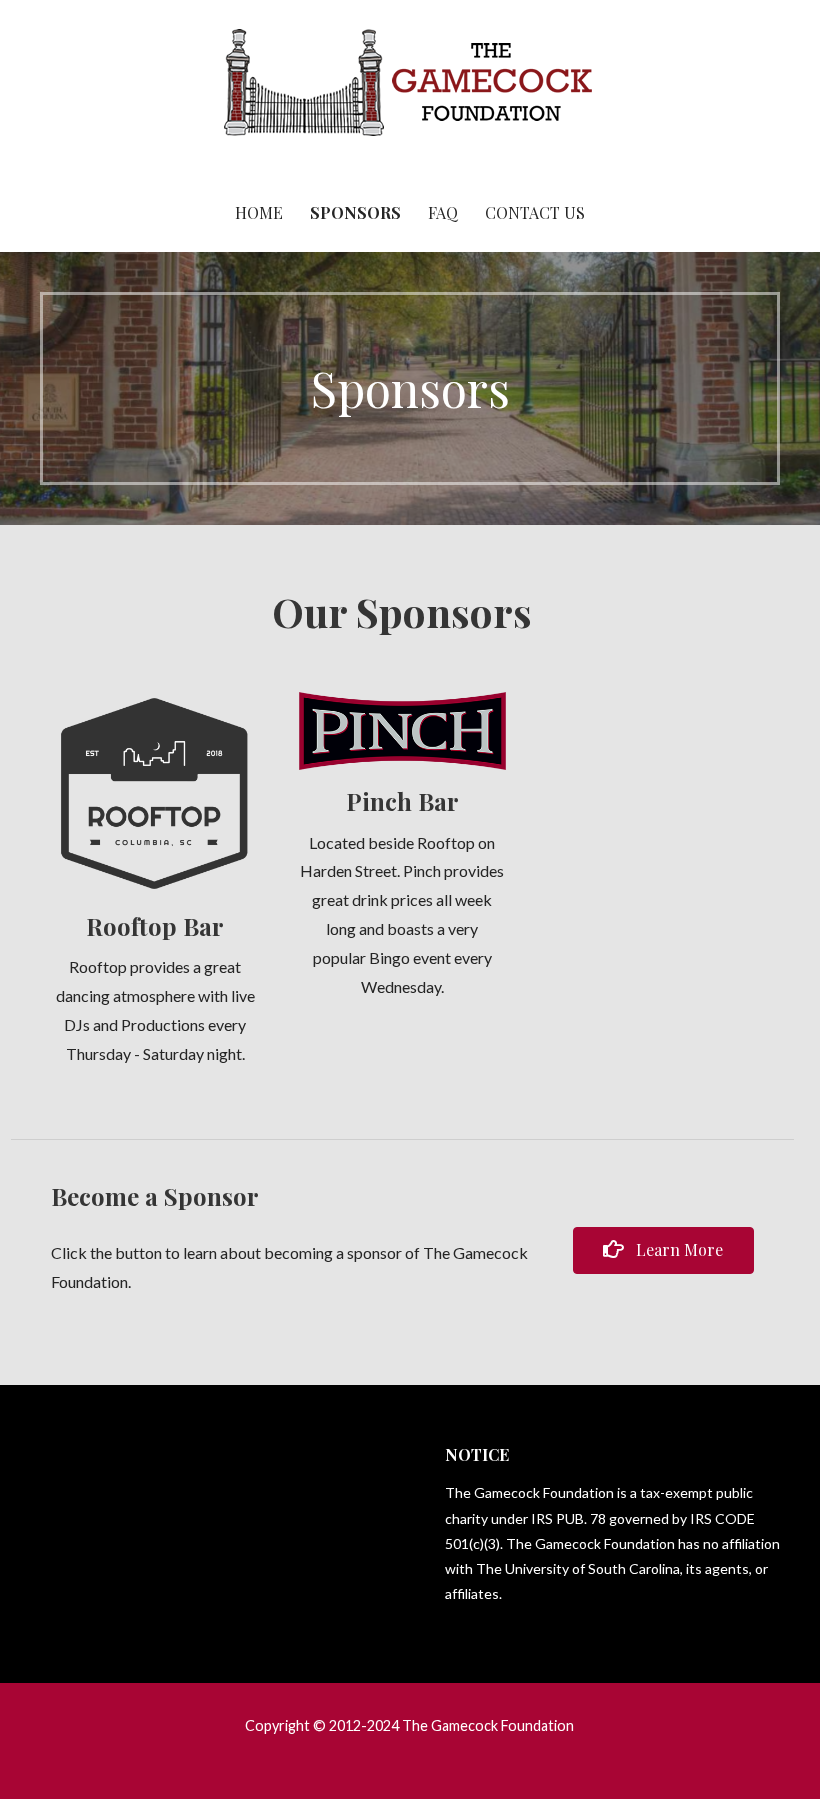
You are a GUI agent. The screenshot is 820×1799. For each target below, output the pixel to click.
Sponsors (355, 212)
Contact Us (535, 212)
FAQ (443, 212)
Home (259, 212)
